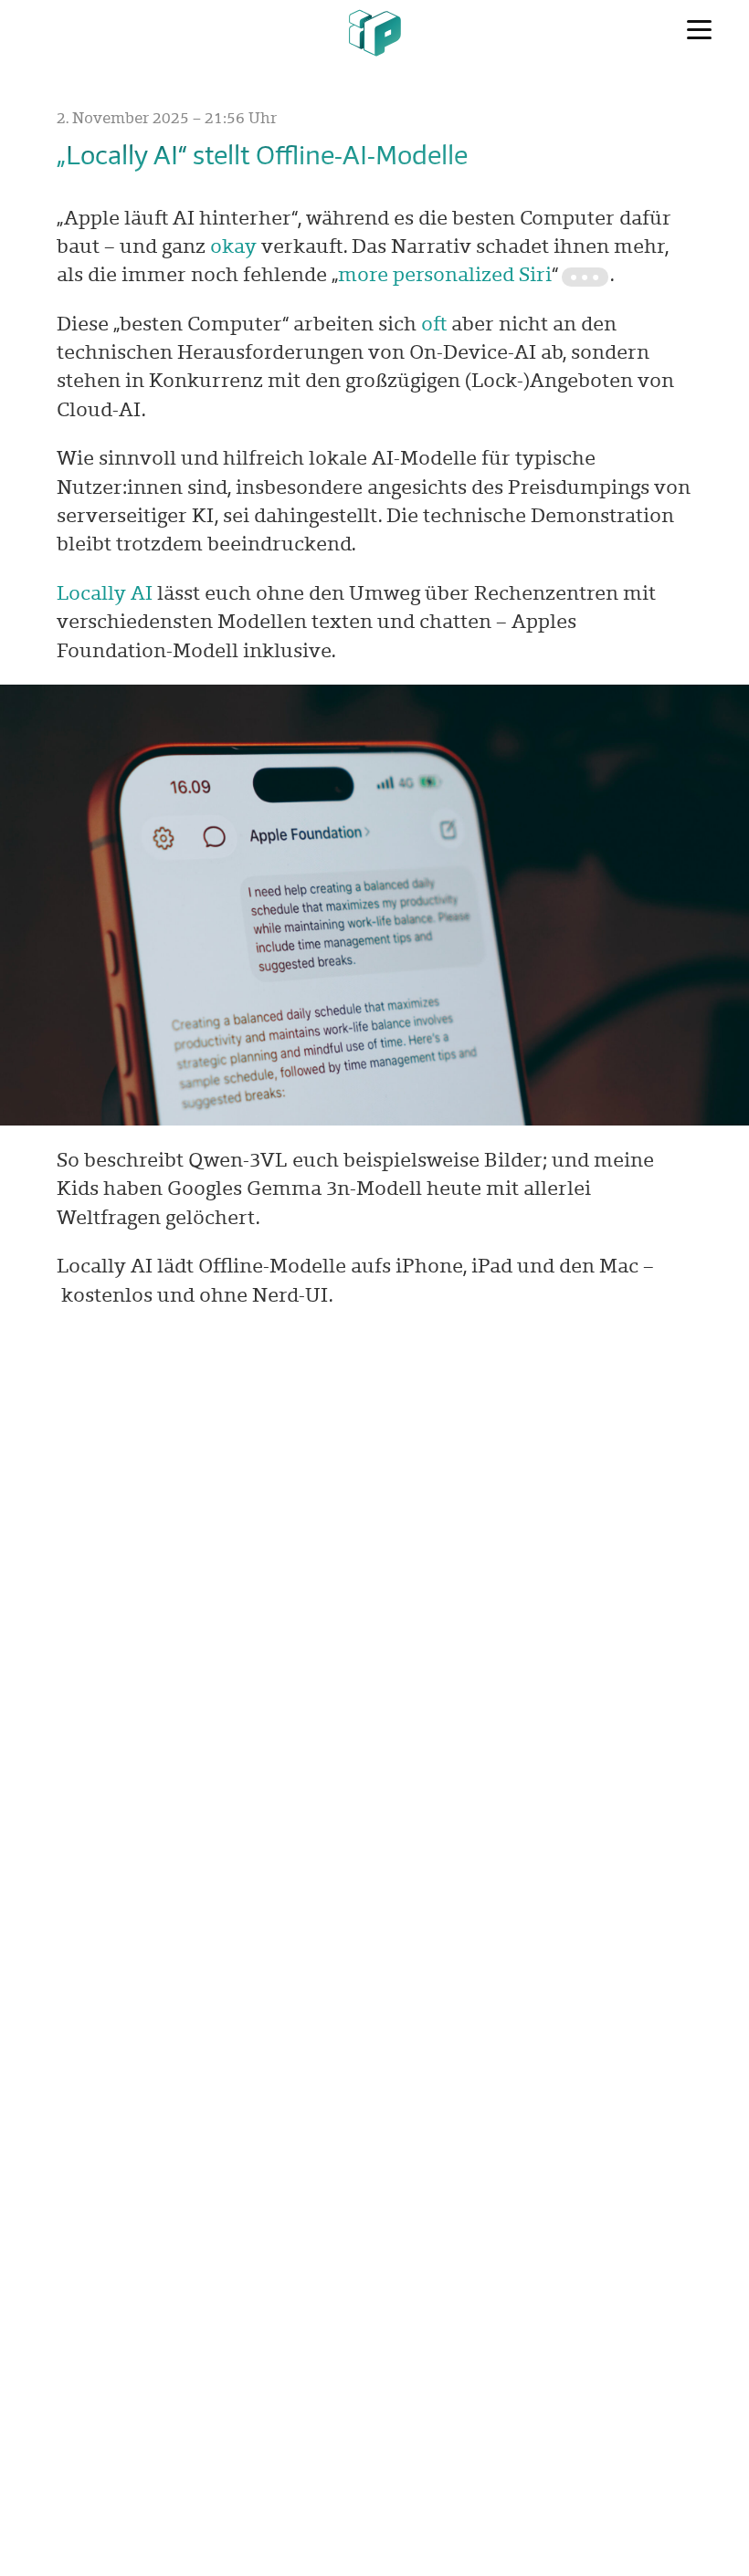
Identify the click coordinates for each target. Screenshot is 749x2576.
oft (434, 323)
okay (233, 246)
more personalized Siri (445, 274)
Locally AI (105, 592)
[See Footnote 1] (585, 277)
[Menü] (699, 30)
